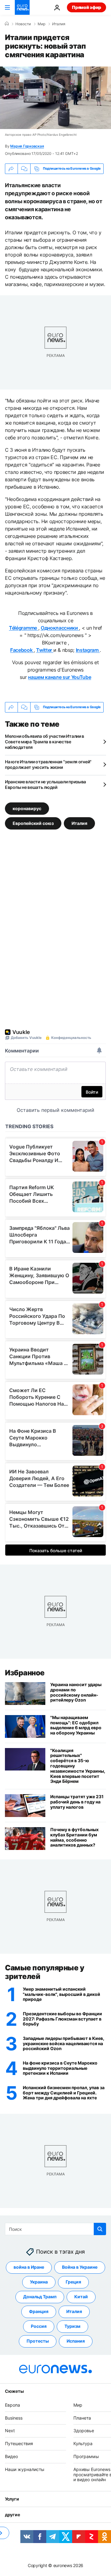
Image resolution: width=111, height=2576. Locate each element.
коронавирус (27, 808)
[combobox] (55, 2229)
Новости (23, 24)
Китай (81, 2297)
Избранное (25, 1673)
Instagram (88, 650)
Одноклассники (60, 628)
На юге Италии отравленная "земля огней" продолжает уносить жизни (48, 764)
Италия (59, 24)
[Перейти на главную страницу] (22, 7)
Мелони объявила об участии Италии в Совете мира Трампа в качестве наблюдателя (45, 742)
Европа (12, 2405)
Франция (39, 2312)
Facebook (22, 650)
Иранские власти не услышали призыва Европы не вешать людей (45, 784)
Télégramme (23, 628)
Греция (73, 2282)
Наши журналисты (25, 2469)
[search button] (100, 2229)
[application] (55, 98)
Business (14, 2418)
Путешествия (19, 2444)
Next (10, 2431)
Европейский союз (33, 823)
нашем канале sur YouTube (60, 677)
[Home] (7, 24)
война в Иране (29, 2267)
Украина (39, 2282)
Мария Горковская (27, 146)
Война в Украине (80, 2267)
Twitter (45, 650)
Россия (39, 2326)
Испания (76, 2341)
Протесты (38, 2341)
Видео (11, 2456)
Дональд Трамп (40, 2297)
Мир (41, 24)
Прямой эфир (86, 7)
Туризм (72, 2326)
